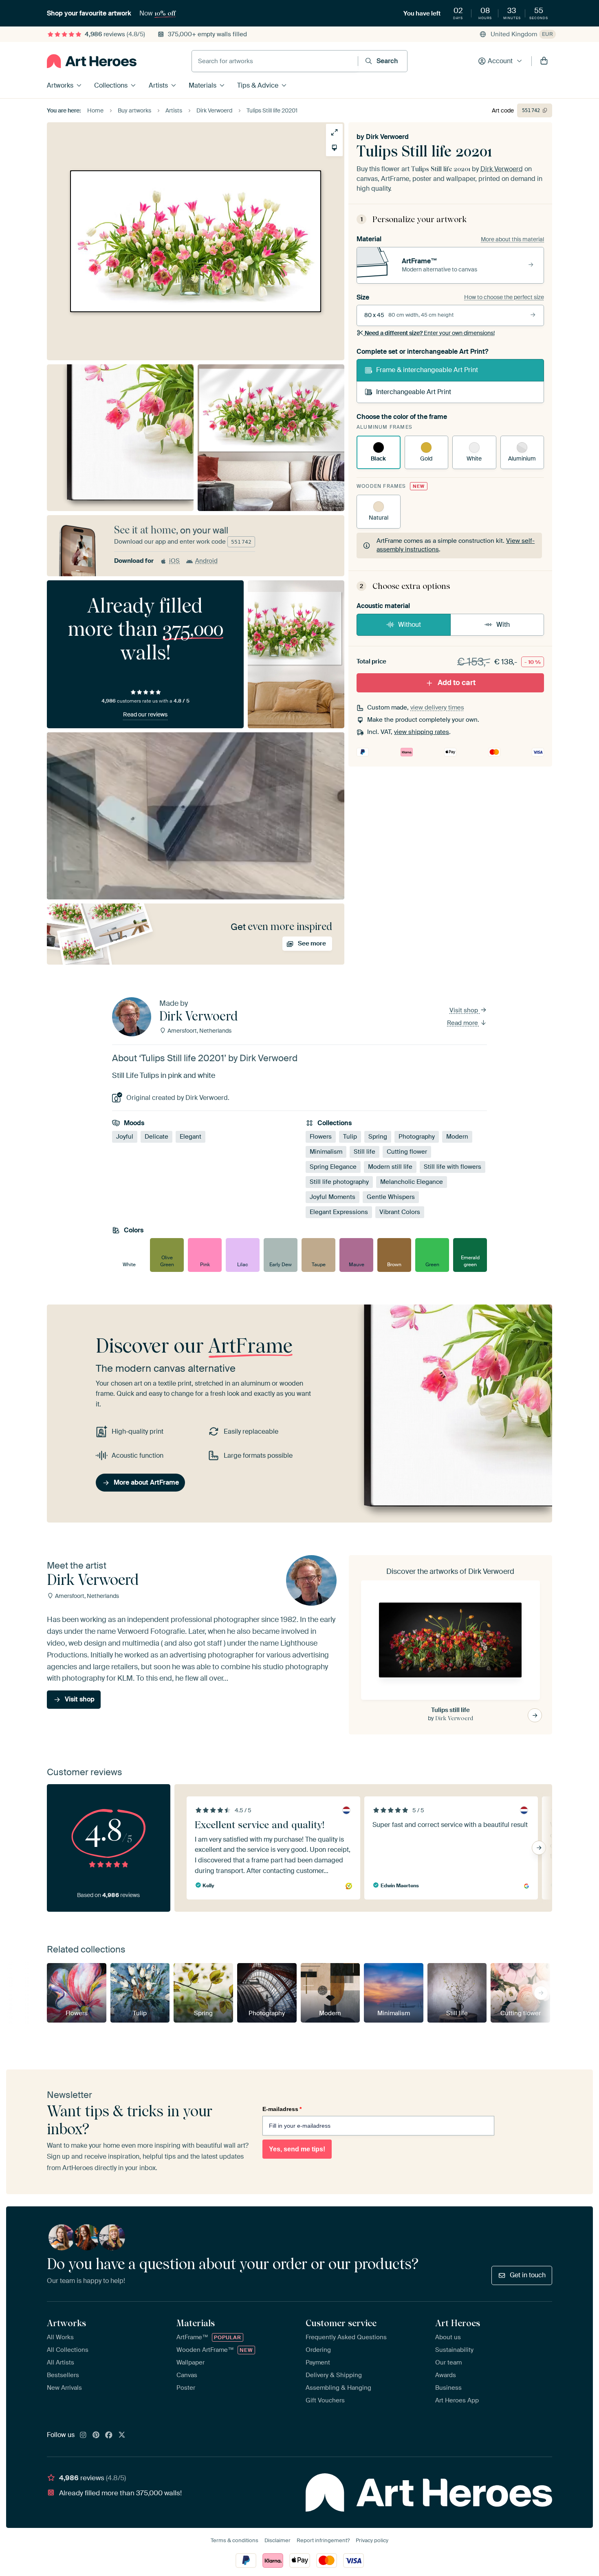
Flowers (321, 1137)
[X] (122, 2435)
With (503, 625)
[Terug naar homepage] (92, 61)
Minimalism (326, 1152)
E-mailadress (282, 2109)
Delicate (156, 1137)
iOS (174, 561)
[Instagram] (83, 2435)
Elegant (190, 1137)
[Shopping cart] (544, 61)
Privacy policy (372, 2540)
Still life (364, 1152)
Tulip (350, 1137)
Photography (417, 1137)
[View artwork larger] (334, 132)
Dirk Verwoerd (387, 137)
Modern (457, 1137)
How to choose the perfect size (504, 297)
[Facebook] (109, 2435)
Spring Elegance (333, 1167)
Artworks (60, 85)
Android (206, 561)
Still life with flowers (453, 1167)
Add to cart (457, 683)
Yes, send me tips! (297, 2149)
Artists (158, 85)
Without (410, 625)
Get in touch (528, 2275)
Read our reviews (145, 714)
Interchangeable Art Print (414, 392)
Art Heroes (458, 2323)
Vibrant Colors (400, 1212)
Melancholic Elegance (412, 1182)
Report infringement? (323, 2540)
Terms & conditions (235, 2540)
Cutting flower (407, 1152)
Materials (203, 85)
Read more (463, 1023)
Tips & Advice (258, 85)
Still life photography (339, 1182)
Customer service (341, 2323)
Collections (111, 85)
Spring (378, 1137)
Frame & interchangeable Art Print (427, 370)
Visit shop (465, 1010)
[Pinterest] (96, 2435)
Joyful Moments (333, 1197)
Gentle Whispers (391, 1197)
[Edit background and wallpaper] (334, 148)
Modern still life (390, 1167)
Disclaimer (277, 2540)
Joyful (125, 1137)
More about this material (512, 239)
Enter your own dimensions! (430, 333)
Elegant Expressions (339, 1212)
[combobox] (275, 61)
